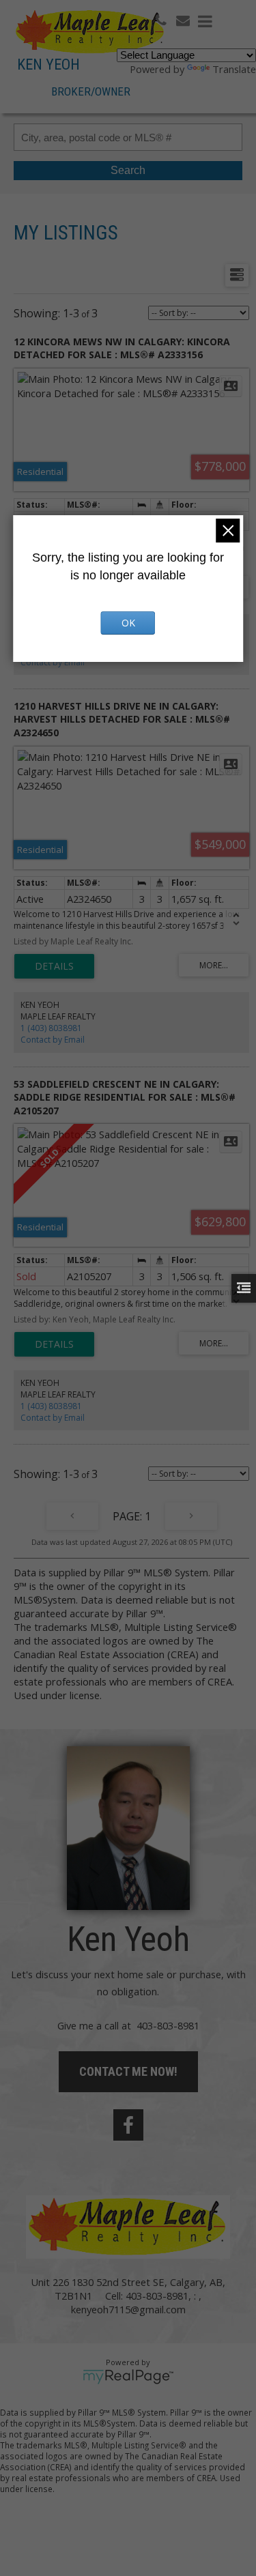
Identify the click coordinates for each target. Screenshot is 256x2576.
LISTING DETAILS (54, 966)
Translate (234, 69)
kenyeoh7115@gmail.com (128, 2309)
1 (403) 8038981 (51, 1028)
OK (128, 623)
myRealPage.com (128, 2377)
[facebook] (128, 2125)
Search (128, 170)
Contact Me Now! (128, 2071)
